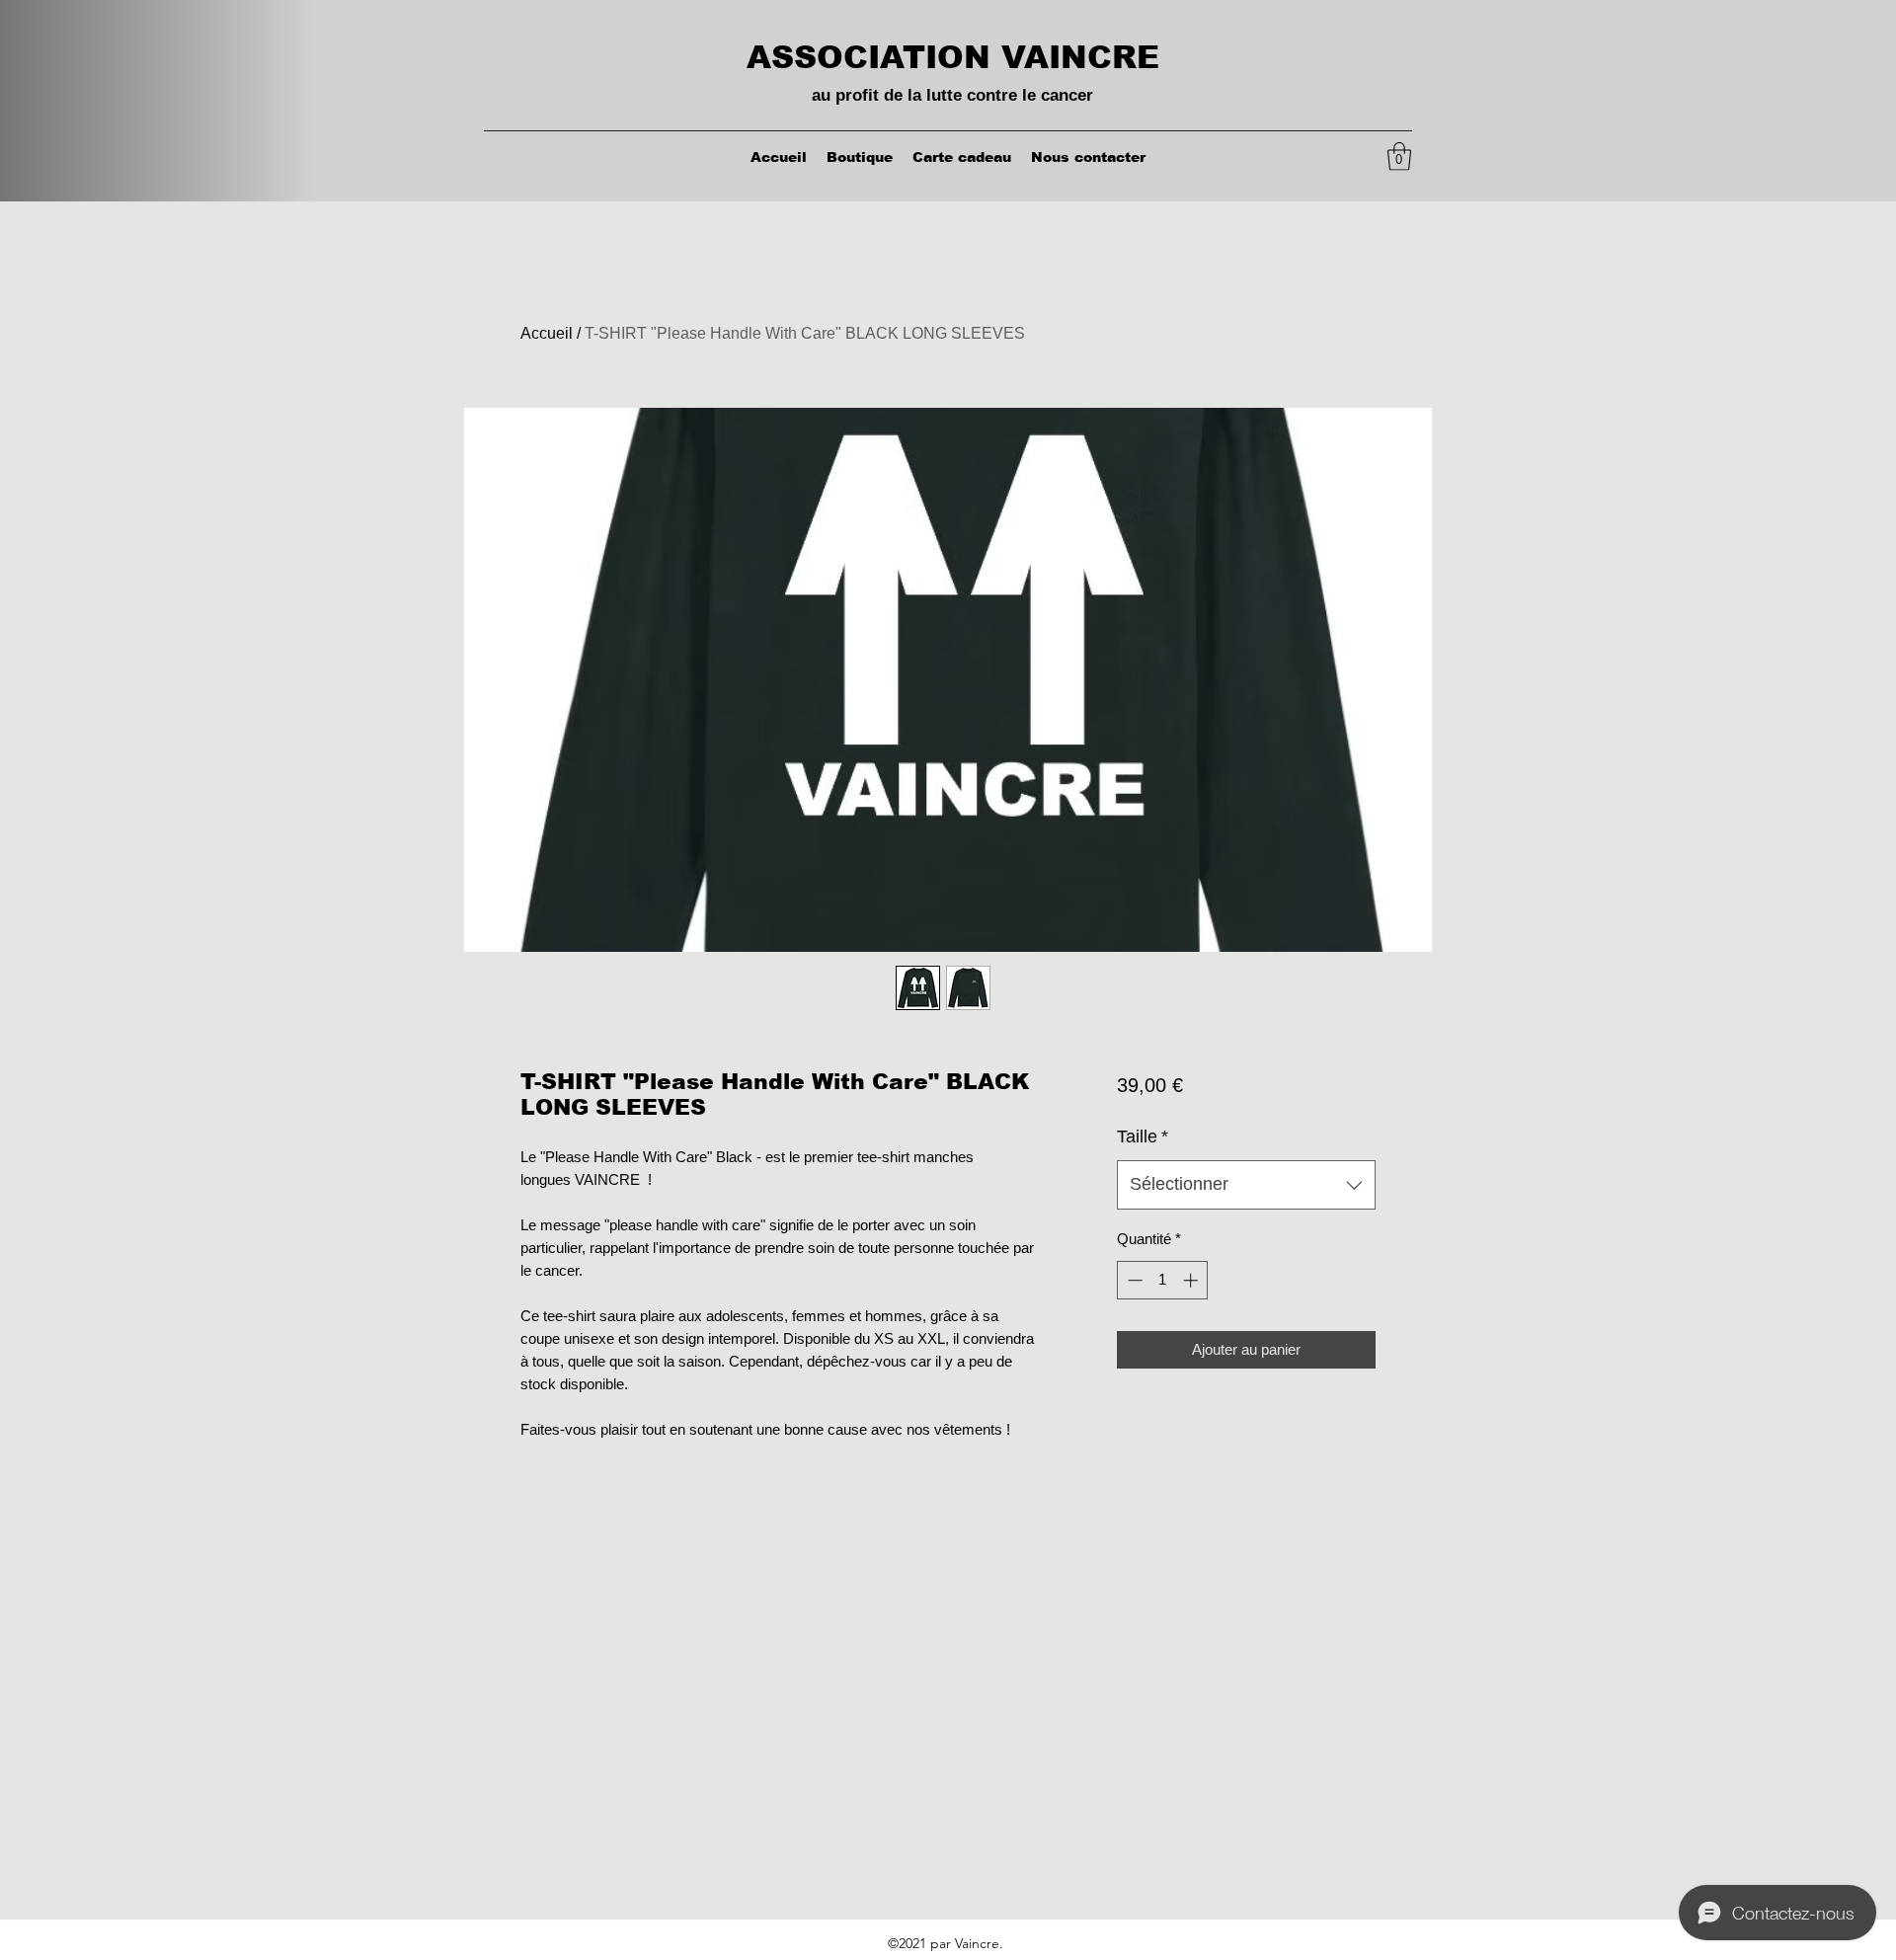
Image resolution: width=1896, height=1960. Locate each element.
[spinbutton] (1163, 1280)
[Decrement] (1133, 1280)
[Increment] (1192, 1280)
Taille (1143, 1137)
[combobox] (1246, 1185)
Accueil (547, 333)
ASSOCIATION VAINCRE (953, 57)
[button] (1399, 157)
